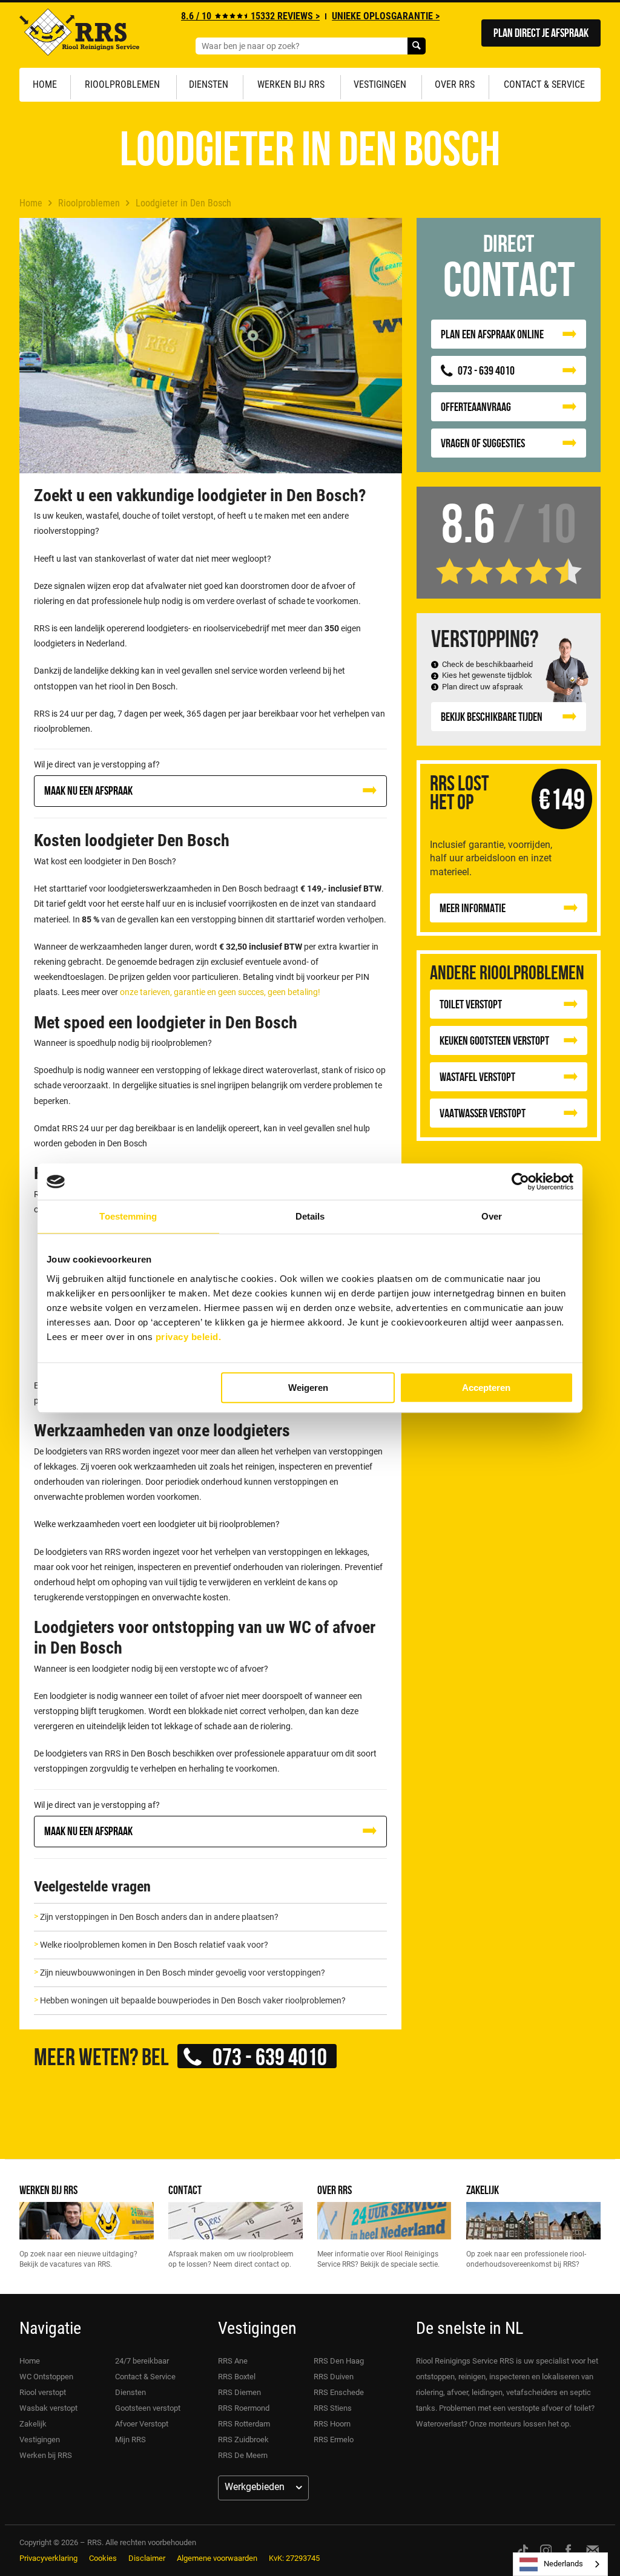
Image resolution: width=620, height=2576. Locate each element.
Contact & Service (544, 84)
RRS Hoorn (332, 2424)
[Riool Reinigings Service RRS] (79, 35)
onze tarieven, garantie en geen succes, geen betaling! (220, 992)
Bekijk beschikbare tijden (492, 716)
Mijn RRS (130, 2440)
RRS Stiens (333, 2408)
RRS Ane (233, 2361)
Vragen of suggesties (483, 443)
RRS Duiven (334, 2377)
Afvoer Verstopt (142, 2424)
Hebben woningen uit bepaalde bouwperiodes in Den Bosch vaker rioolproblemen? (193, 2000)
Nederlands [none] (563, 2564)
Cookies (103, 2558)
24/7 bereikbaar (142, 2361)
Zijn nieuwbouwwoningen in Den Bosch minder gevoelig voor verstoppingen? (183, 1973)
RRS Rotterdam (244, 2424)
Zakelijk (483, 2190)
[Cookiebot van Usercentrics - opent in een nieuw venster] (520, 1181)
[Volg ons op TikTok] (523, 2550)
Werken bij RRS (291, 84)
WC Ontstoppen (46, 2377)
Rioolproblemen (122, 84)
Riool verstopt (43, 2392)
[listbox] (560, 2564)
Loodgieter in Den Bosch (183, 203)
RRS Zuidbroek (243, 2440)
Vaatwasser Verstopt (483, 1113)
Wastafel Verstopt (477, 1076)
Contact (185, 2190)
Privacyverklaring (48, 2558)
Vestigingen (380, 84)
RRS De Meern (243, 2455)
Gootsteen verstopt (148, 2408)
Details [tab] (310, 1216)
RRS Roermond (244, 2408)
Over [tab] (492, 1216)
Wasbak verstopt (48, 2408)
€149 (562, 799)
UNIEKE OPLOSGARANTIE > (386, 16)
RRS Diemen (239, 2392)
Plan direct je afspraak (541, 32)
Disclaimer (147, 2558)
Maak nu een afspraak (88, 790)
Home (45, 84)
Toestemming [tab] (128, 1216)
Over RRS (455, 84)
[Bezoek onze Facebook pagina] (568, 2550)
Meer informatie (473, 908)
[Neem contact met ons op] (593, 2550)
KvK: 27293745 (294, 2558)
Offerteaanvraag (476, 406)
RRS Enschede (339, 2392)
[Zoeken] (417, 46)
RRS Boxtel (237, 2377)
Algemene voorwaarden (217, 2558)
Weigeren (308, 1388)
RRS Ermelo (334, 2440)
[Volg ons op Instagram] (546, 2550)
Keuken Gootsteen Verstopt (494, 1040)
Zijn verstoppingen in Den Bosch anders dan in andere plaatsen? (159, 1917)
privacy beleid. (189, 1337)
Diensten (209, 84)
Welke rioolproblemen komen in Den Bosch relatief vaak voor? (154, 1945)
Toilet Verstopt (471, 1004)
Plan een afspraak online (492, 334)
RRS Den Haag (339, 2361)
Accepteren (486, 1388)
